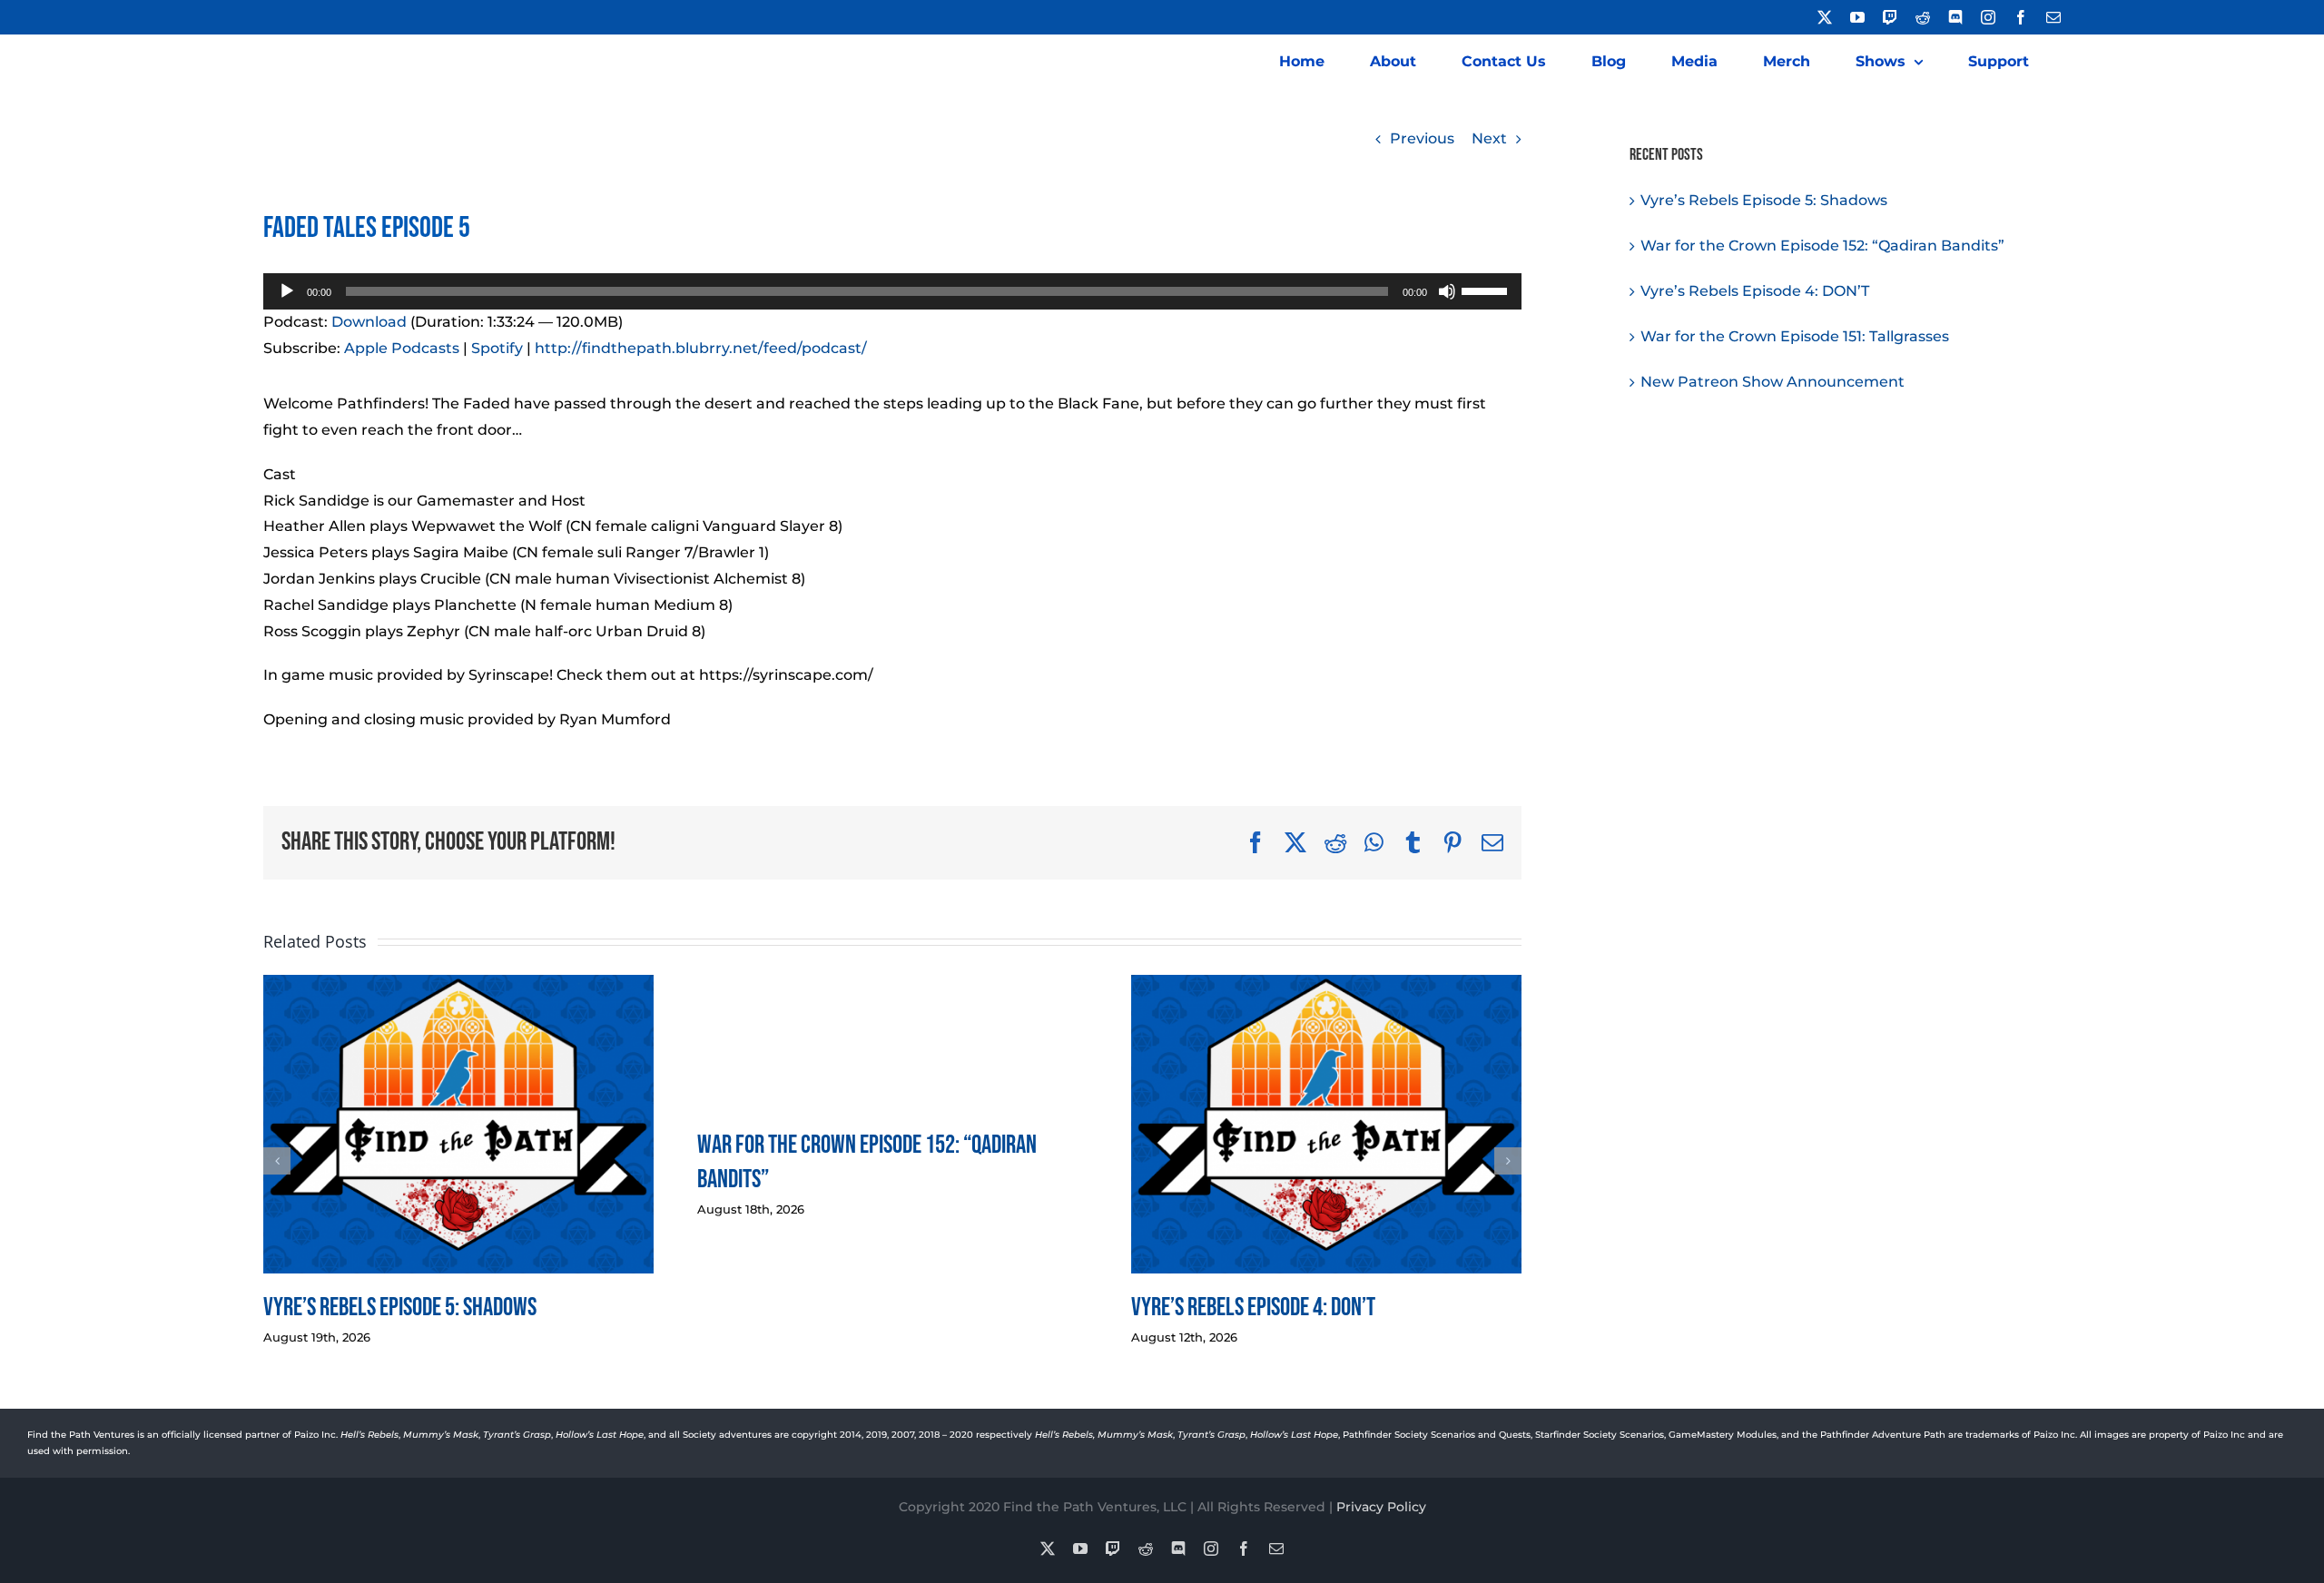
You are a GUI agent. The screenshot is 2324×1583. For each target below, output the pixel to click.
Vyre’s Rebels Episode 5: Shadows (400, 1308)
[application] (892, 291)
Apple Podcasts (402, 348)
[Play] (287, 291)
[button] (277, 1161)
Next (1489, 138)
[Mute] (1447, 291)
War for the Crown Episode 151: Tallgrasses (1795, 336)
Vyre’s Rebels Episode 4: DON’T (1253, 1308)
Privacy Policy (1381, 1507)
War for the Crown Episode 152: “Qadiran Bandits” (1822, 246)
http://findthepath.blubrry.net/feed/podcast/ (701, 348)
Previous (1422, 138)
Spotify (497, 348)
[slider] (1487, 290)
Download (369, 322)
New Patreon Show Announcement (1773, 382)
